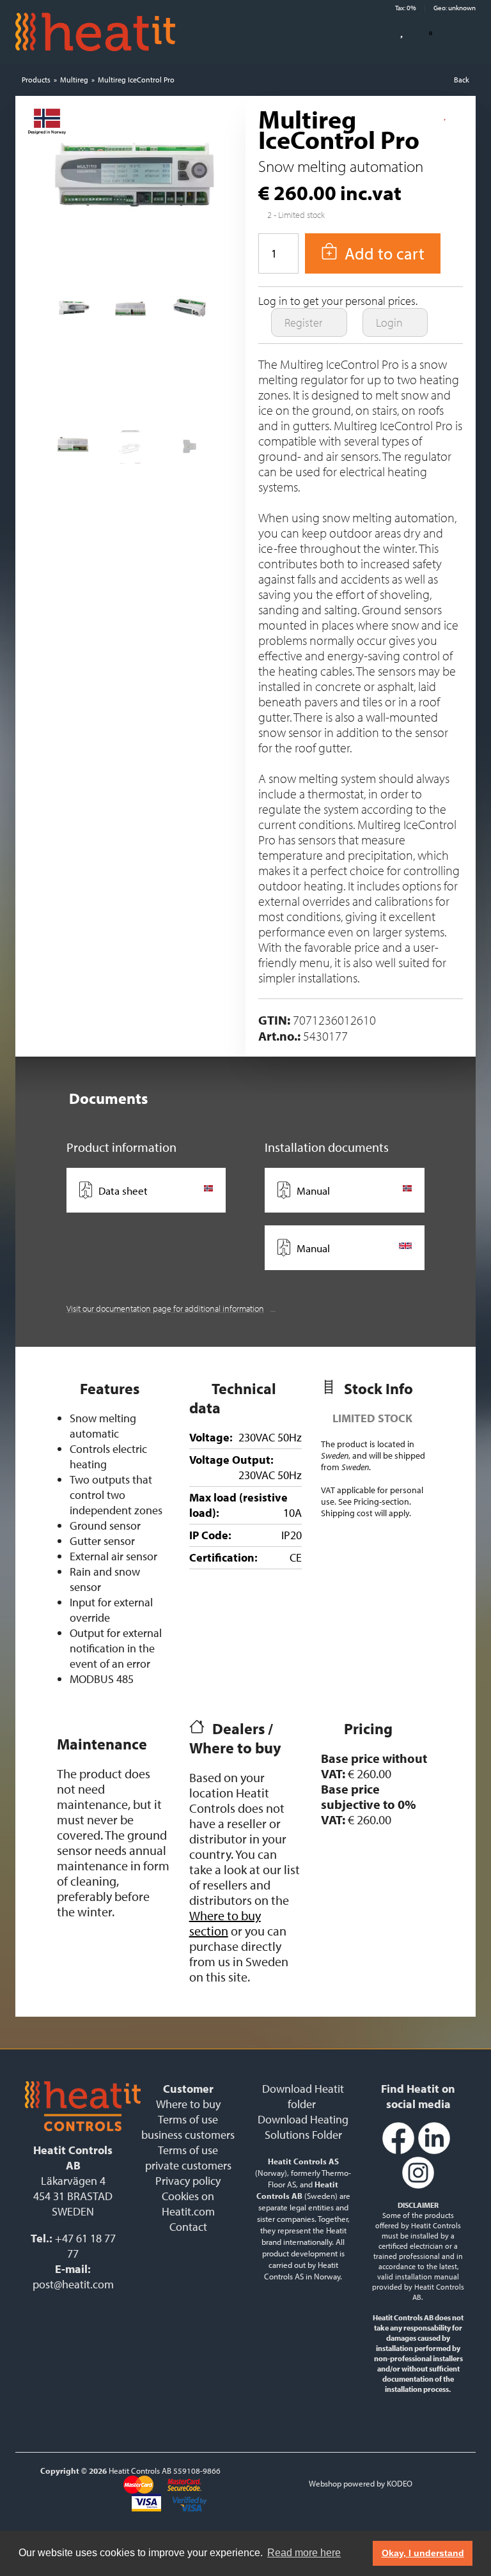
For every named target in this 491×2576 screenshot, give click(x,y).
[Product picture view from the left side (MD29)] (188, 451)
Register (305, 322)
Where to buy (188, 2104)
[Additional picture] (188, 314)
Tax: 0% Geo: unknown (435, 8)
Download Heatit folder (303, 2096)
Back (462, 80)
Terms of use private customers (188, 2158)
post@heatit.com (73, 2284)
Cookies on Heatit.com (188, 2204)
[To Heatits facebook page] (398, 2151)
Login (391, 322)
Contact (188, 2227)
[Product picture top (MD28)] (73, 314)
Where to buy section (225, 1923)
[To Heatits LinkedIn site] (434, 2151)
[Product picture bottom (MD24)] (130, 314)
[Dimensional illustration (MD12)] (130, 451)
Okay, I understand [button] (423, 2553)
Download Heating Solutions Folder (303, 2127)
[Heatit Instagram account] (418, 2186)
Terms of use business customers (188, 2127)
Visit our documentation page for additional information (165, 1308)
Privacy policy (188, 2181)
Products (36, 80)
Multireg (74, 80)
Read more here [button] (304, 2553)
